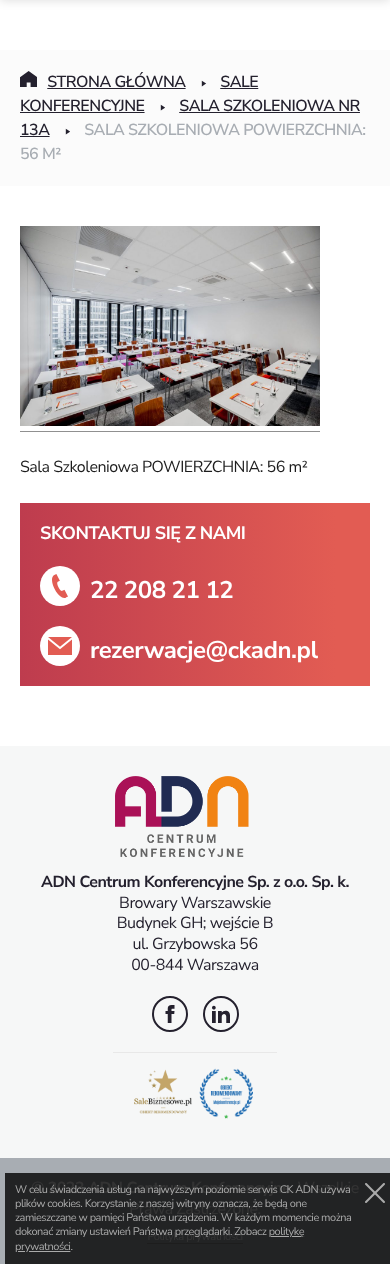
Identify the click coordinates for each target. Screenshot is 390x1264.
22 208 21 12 (161, 590)
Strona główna (116, 82)
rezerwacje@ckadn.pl (204, 650)
